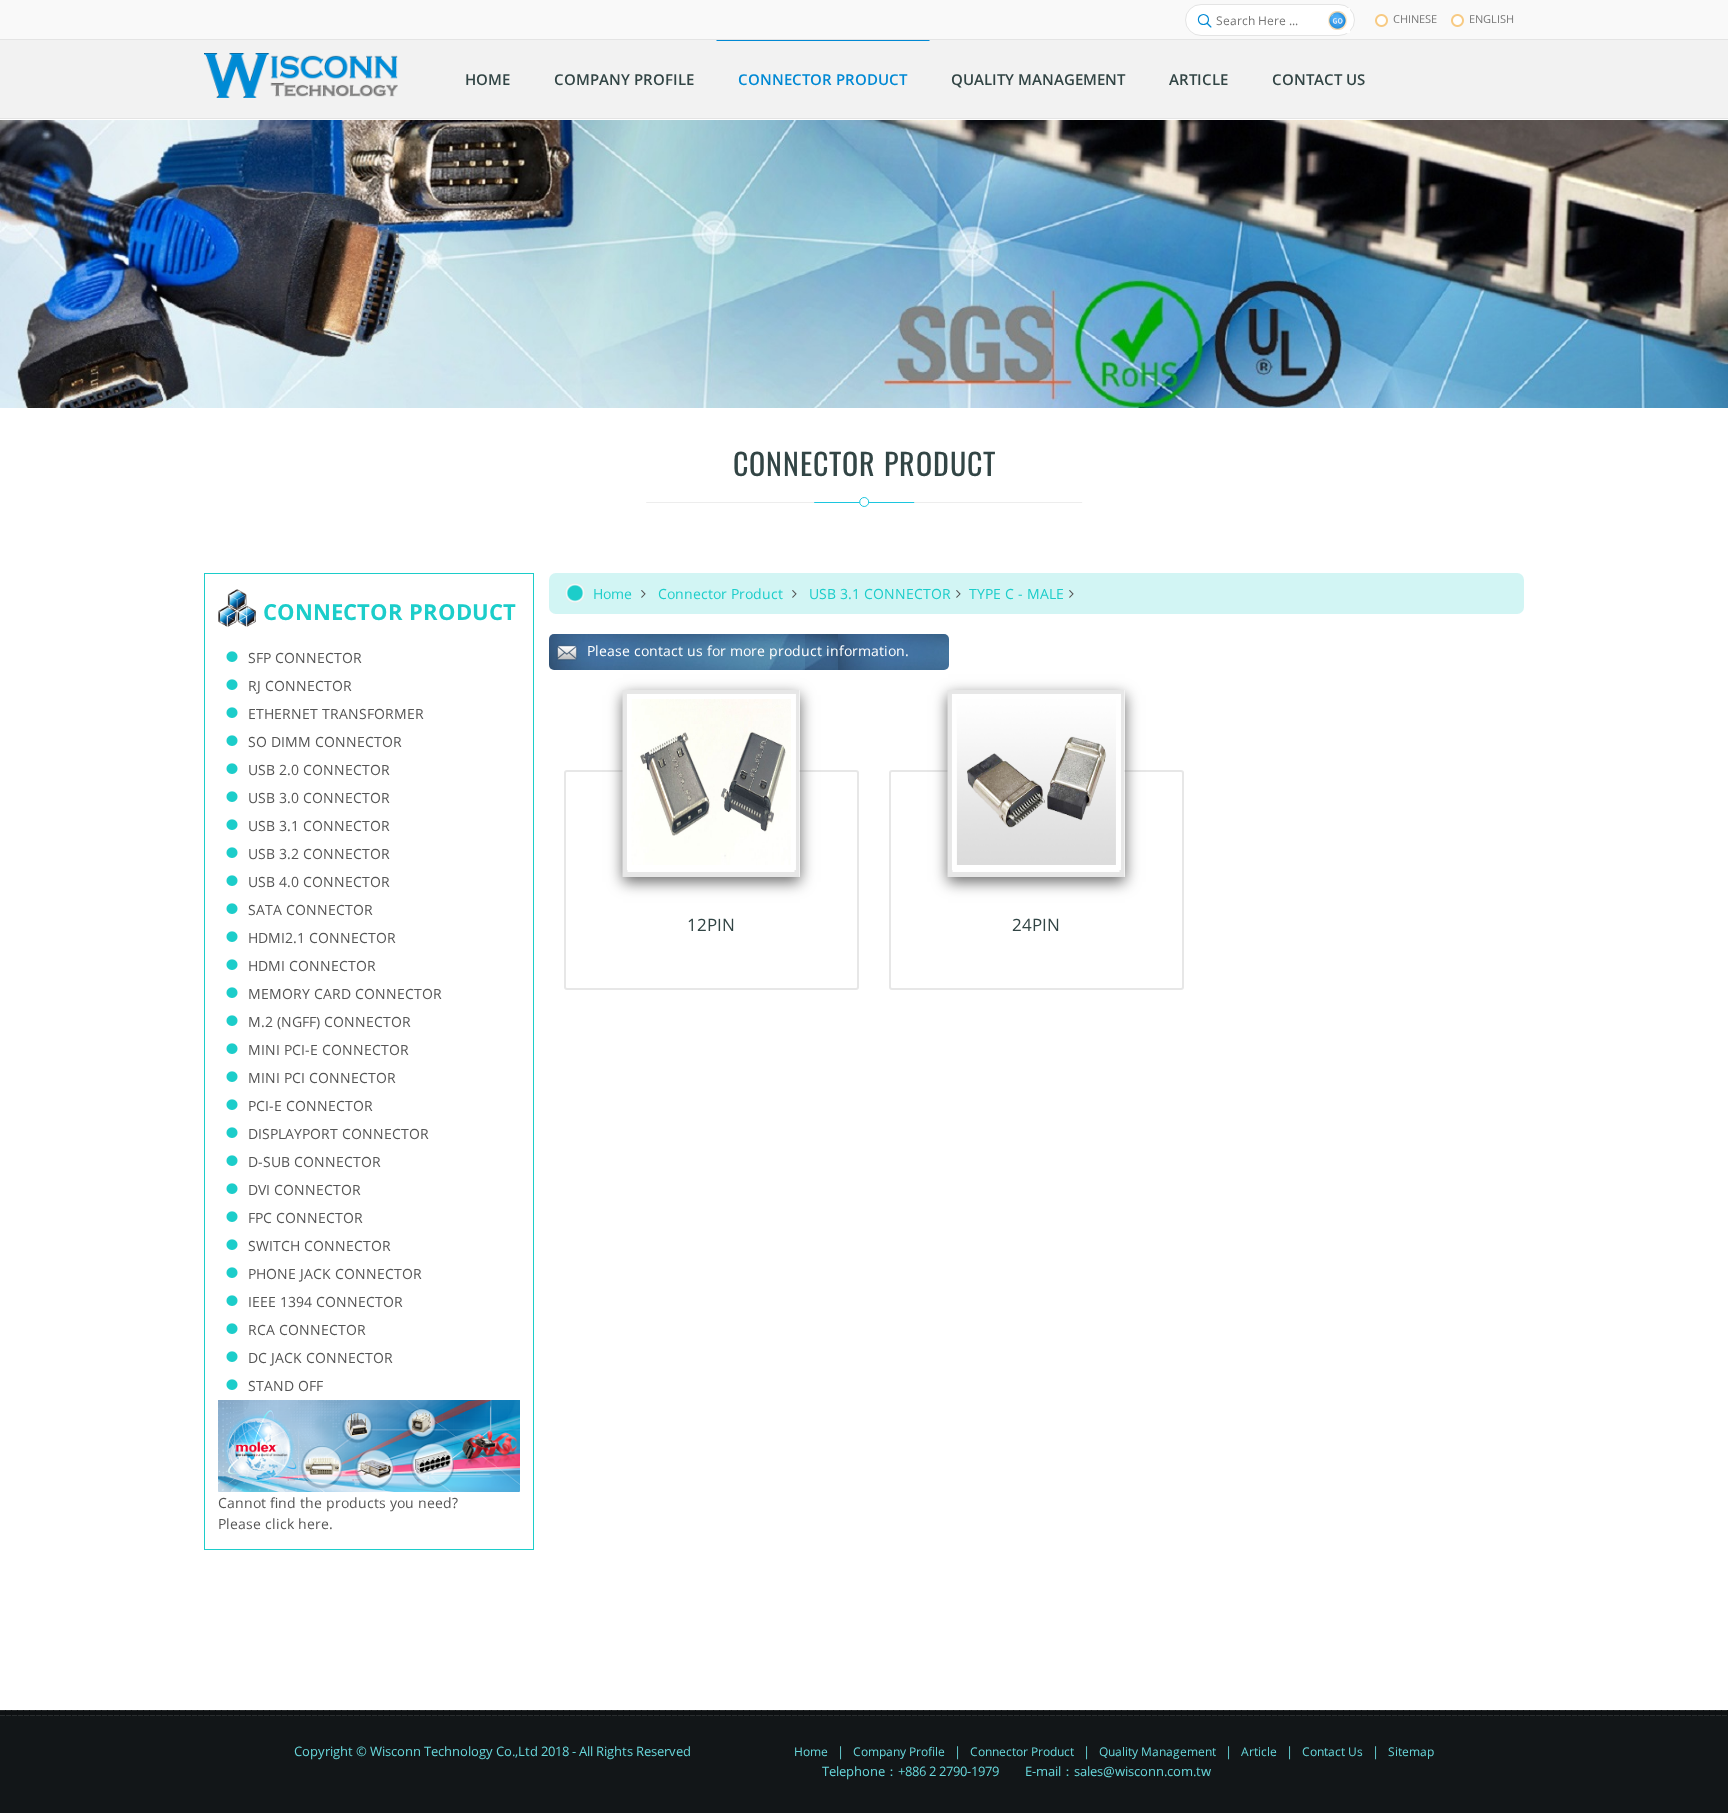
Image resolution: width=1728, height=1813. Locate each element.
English (1491, 18)
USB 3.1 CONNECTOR (880, 593)
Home (612, 593)
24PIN (1036, 924)
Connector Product (720, 593)
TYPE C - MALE (1016, 593)
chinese (1415, 18)
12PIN (711, 924)
